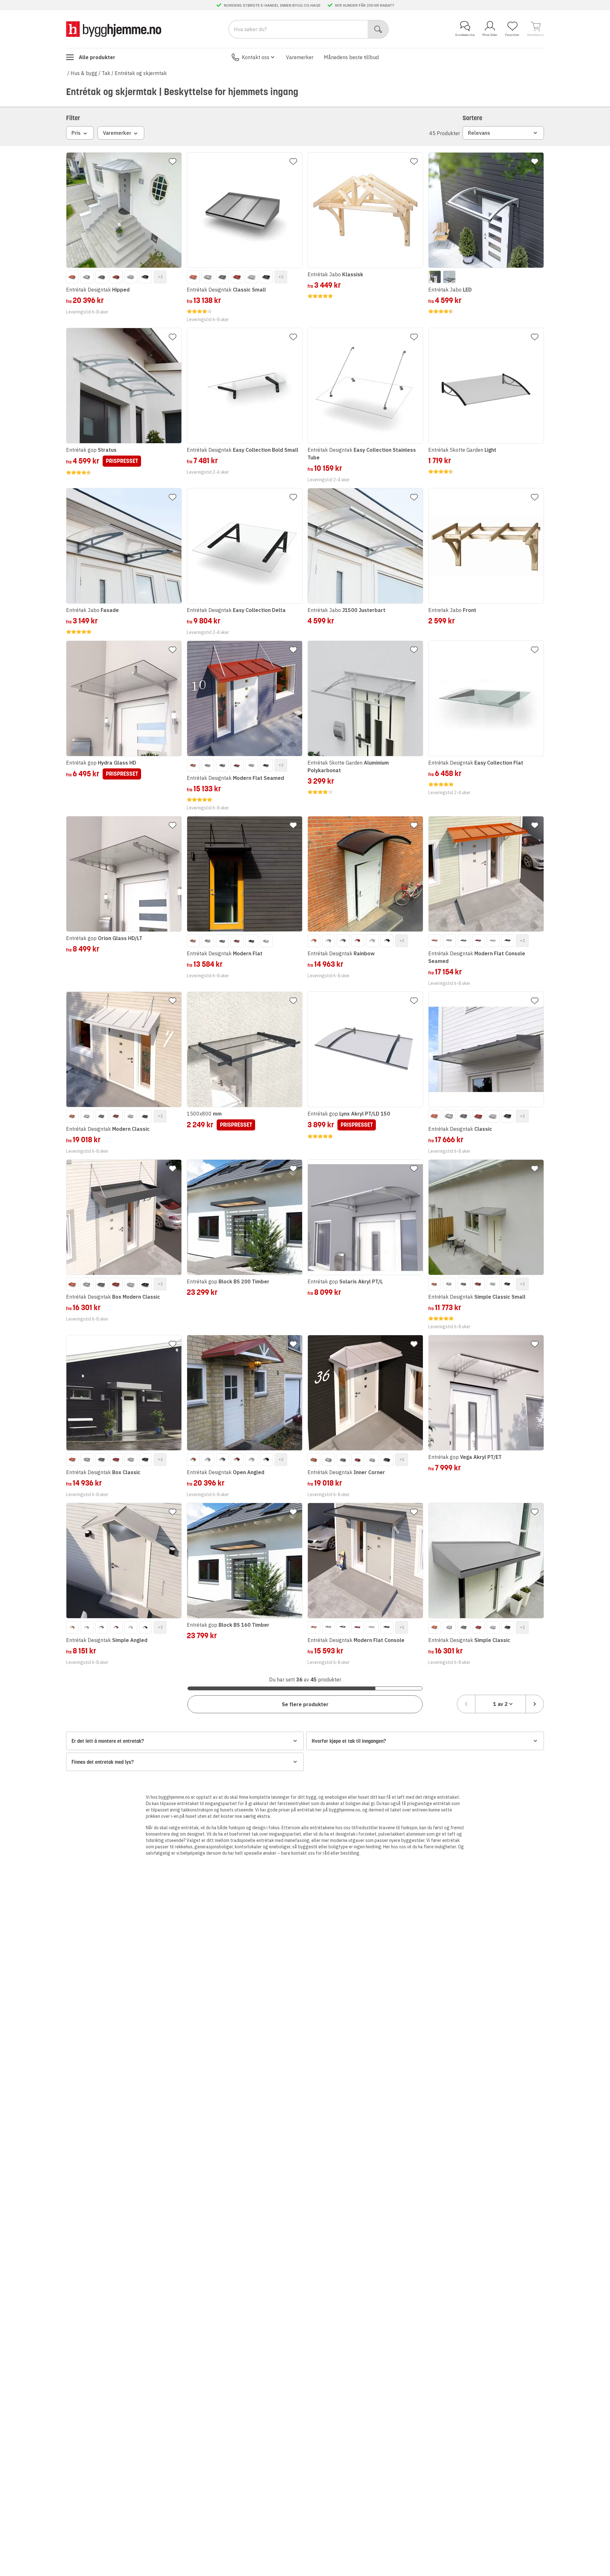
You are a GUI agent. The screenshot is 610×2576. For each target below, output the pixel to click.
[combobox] (500, 1704)
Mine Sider (490, 35)
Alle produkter (97, 57)
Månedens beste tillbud (351, 57)
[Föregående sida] (466, 1704)
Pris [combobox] (76, 133)
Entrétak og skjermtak (141, 73)
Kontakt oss (256, 57)
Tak (106, 73)
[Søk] (378, 29)
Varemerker (300, 57)
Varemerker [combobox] (117, 133)
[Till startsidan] (114, 29)
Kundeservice (465, 35)
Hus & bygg (84, 73)
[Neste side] (535, 1704)
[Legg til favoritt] (173, 161)
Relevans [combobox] (479, 133)
